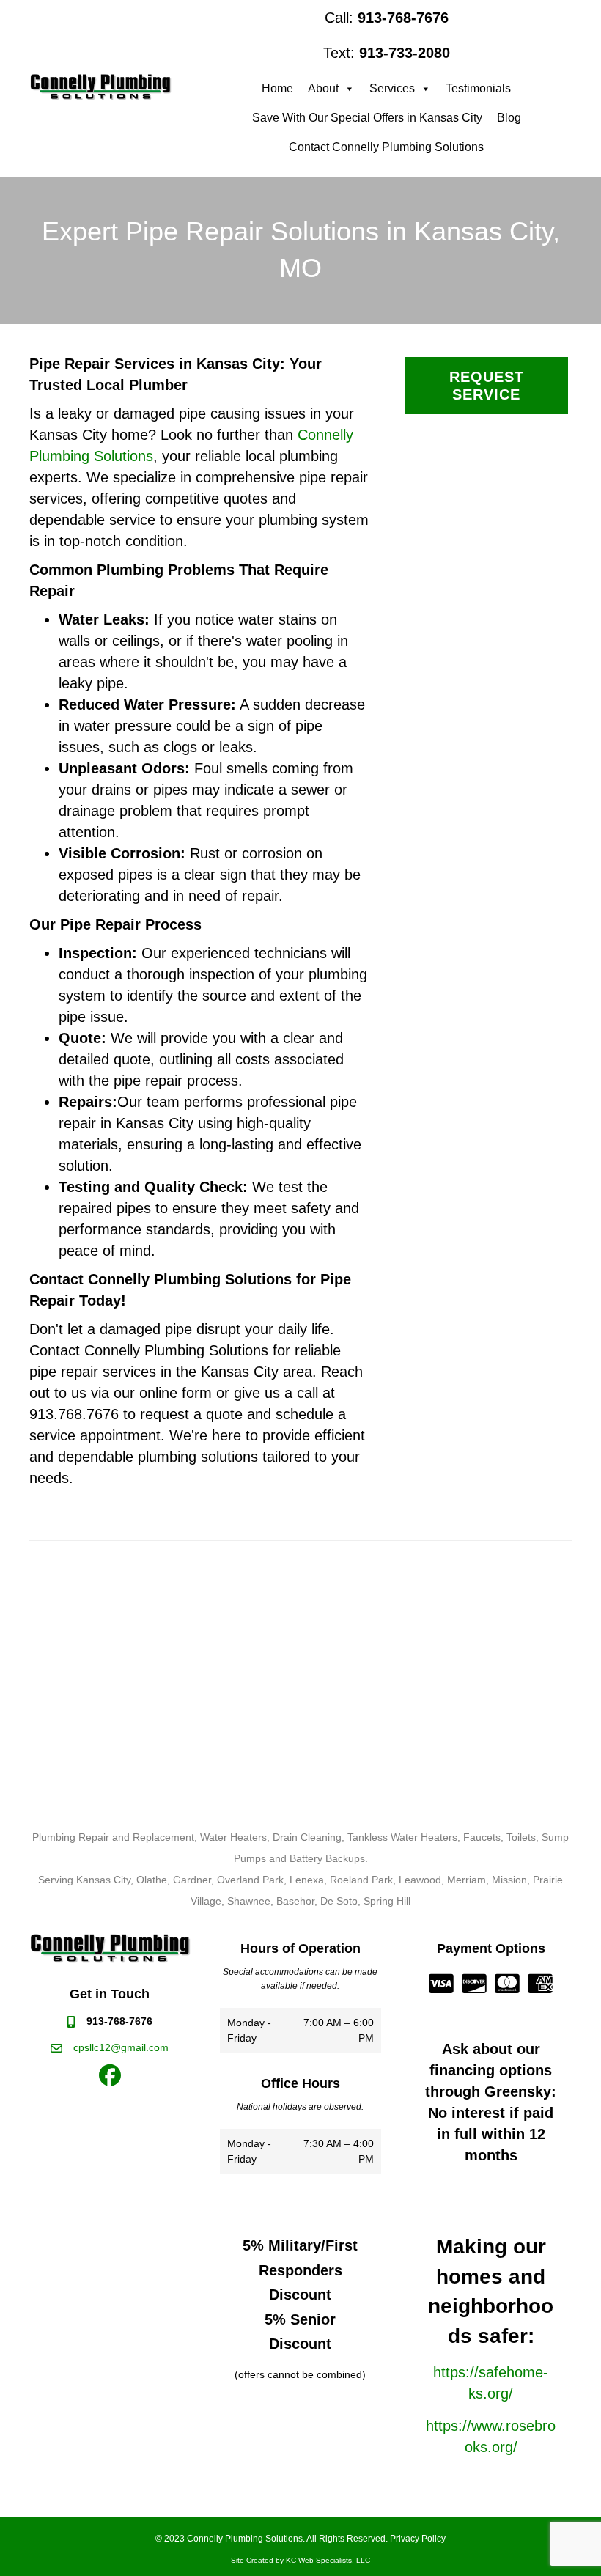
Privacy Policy (418, 2539)
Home (277, 88)
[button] (110, 2075)
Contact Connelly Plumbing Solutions (386, 147)
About (323, 88)
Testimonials (478, 88)
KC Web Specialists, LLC (328, 2560)
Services (392, 88)
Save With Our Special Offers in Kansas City (367, 118)
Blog (509, 118)
